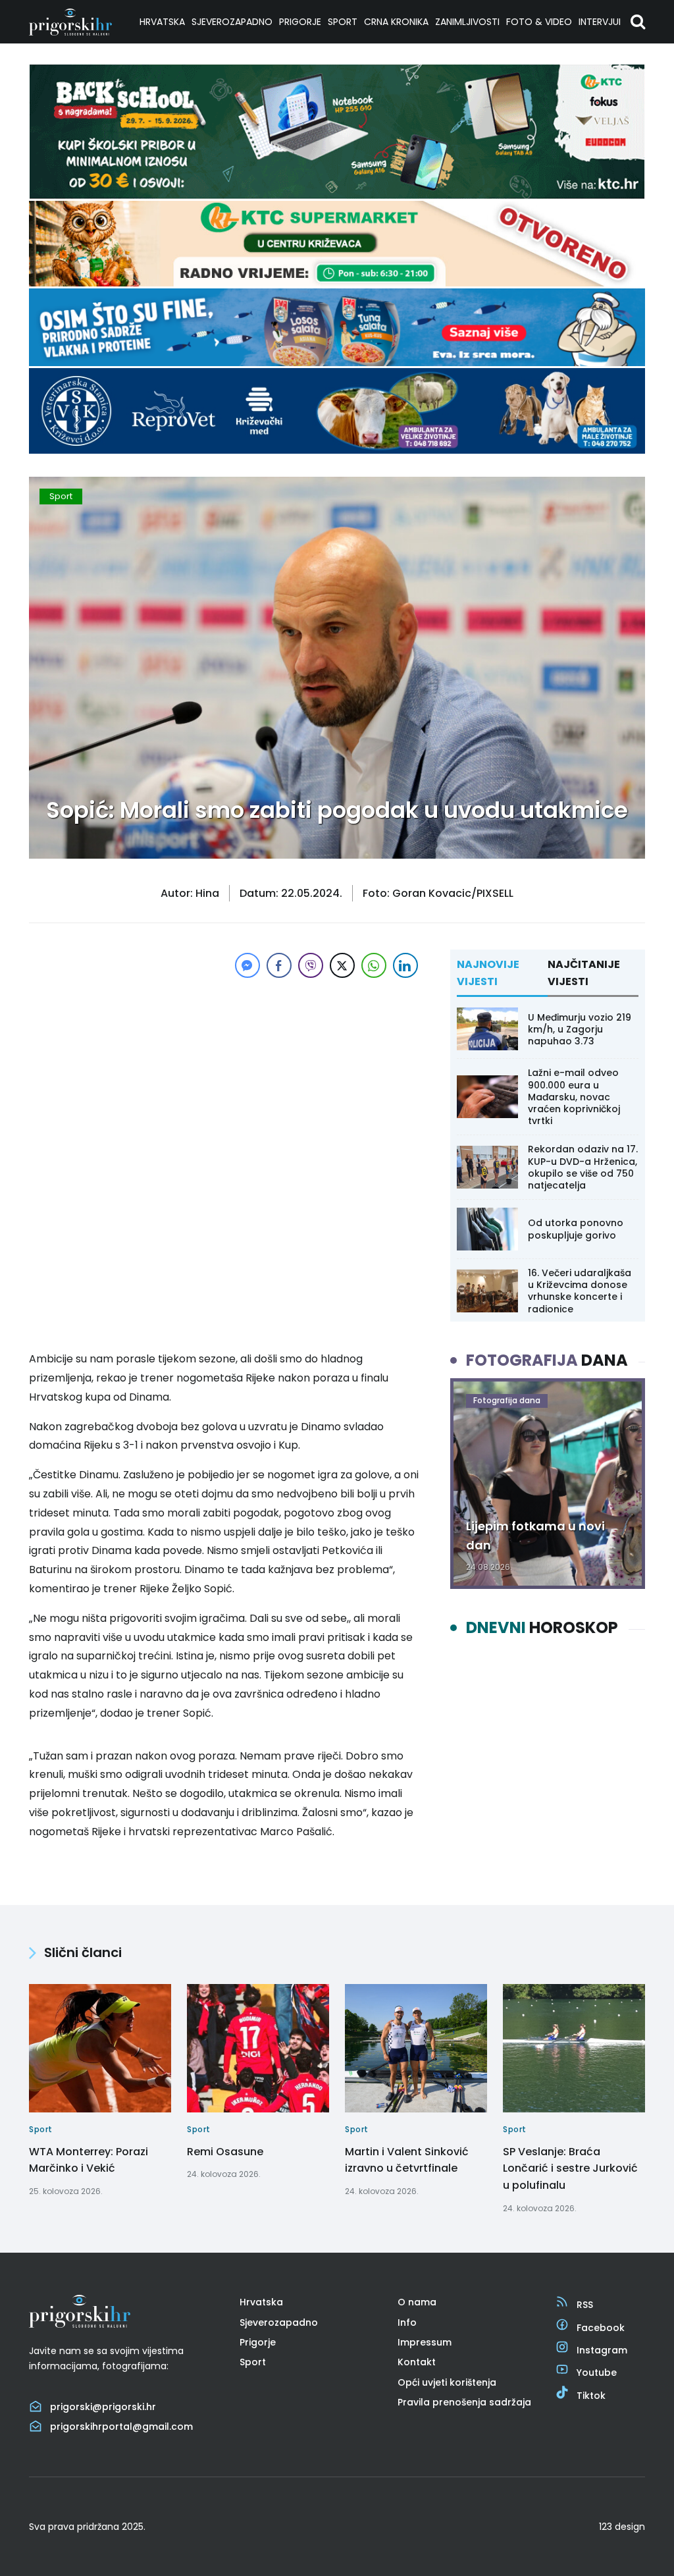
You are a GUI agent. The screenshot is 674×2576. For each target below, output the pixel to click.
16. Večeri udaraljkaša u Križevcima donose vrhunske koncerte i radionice (580, 1291)
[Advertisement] (225, 1073)
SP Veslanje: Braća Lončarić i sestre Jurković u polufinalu (570, 2168)
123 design (622, 2527)
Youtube (597, 2373)
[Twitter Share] (342, 965)
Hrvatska (162, 22)
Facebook (601, 2328)
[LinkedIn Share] (405, 965)
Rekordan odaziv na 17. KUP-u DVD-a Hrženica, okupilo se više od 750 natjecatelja (583, 1167)
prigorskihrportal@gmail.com (121, 2427)
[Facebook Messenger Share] (247, 965)
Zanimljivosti (467, 22)
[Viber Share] (311, 965)
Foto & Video (539, 22)
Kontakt (417, 2362)
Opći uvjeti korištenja (447, 2382)
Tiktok (591, 2396)
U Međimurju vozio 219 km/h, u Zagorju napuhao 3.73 (580, 1029)
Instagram (602, 2350)
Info (407, 2322)
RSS (585, 2305)
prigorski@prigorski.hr (103, 2407)
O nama (417, 2302)
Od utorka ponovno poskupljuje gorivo (576, 1229)
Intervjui (600, 22)
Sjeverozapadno (232, 22)
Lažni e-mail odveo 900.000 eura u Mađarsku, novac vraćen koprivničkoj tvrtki (574, 1097)
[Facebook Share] (279, 965)
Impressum (425, 2342)
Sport (343, 22)
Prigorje (300, 22)
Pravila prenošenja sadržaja (464, 2402)
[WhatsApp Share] (374, 965)
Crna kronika (396, 22)
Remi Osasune (225, 2152)
